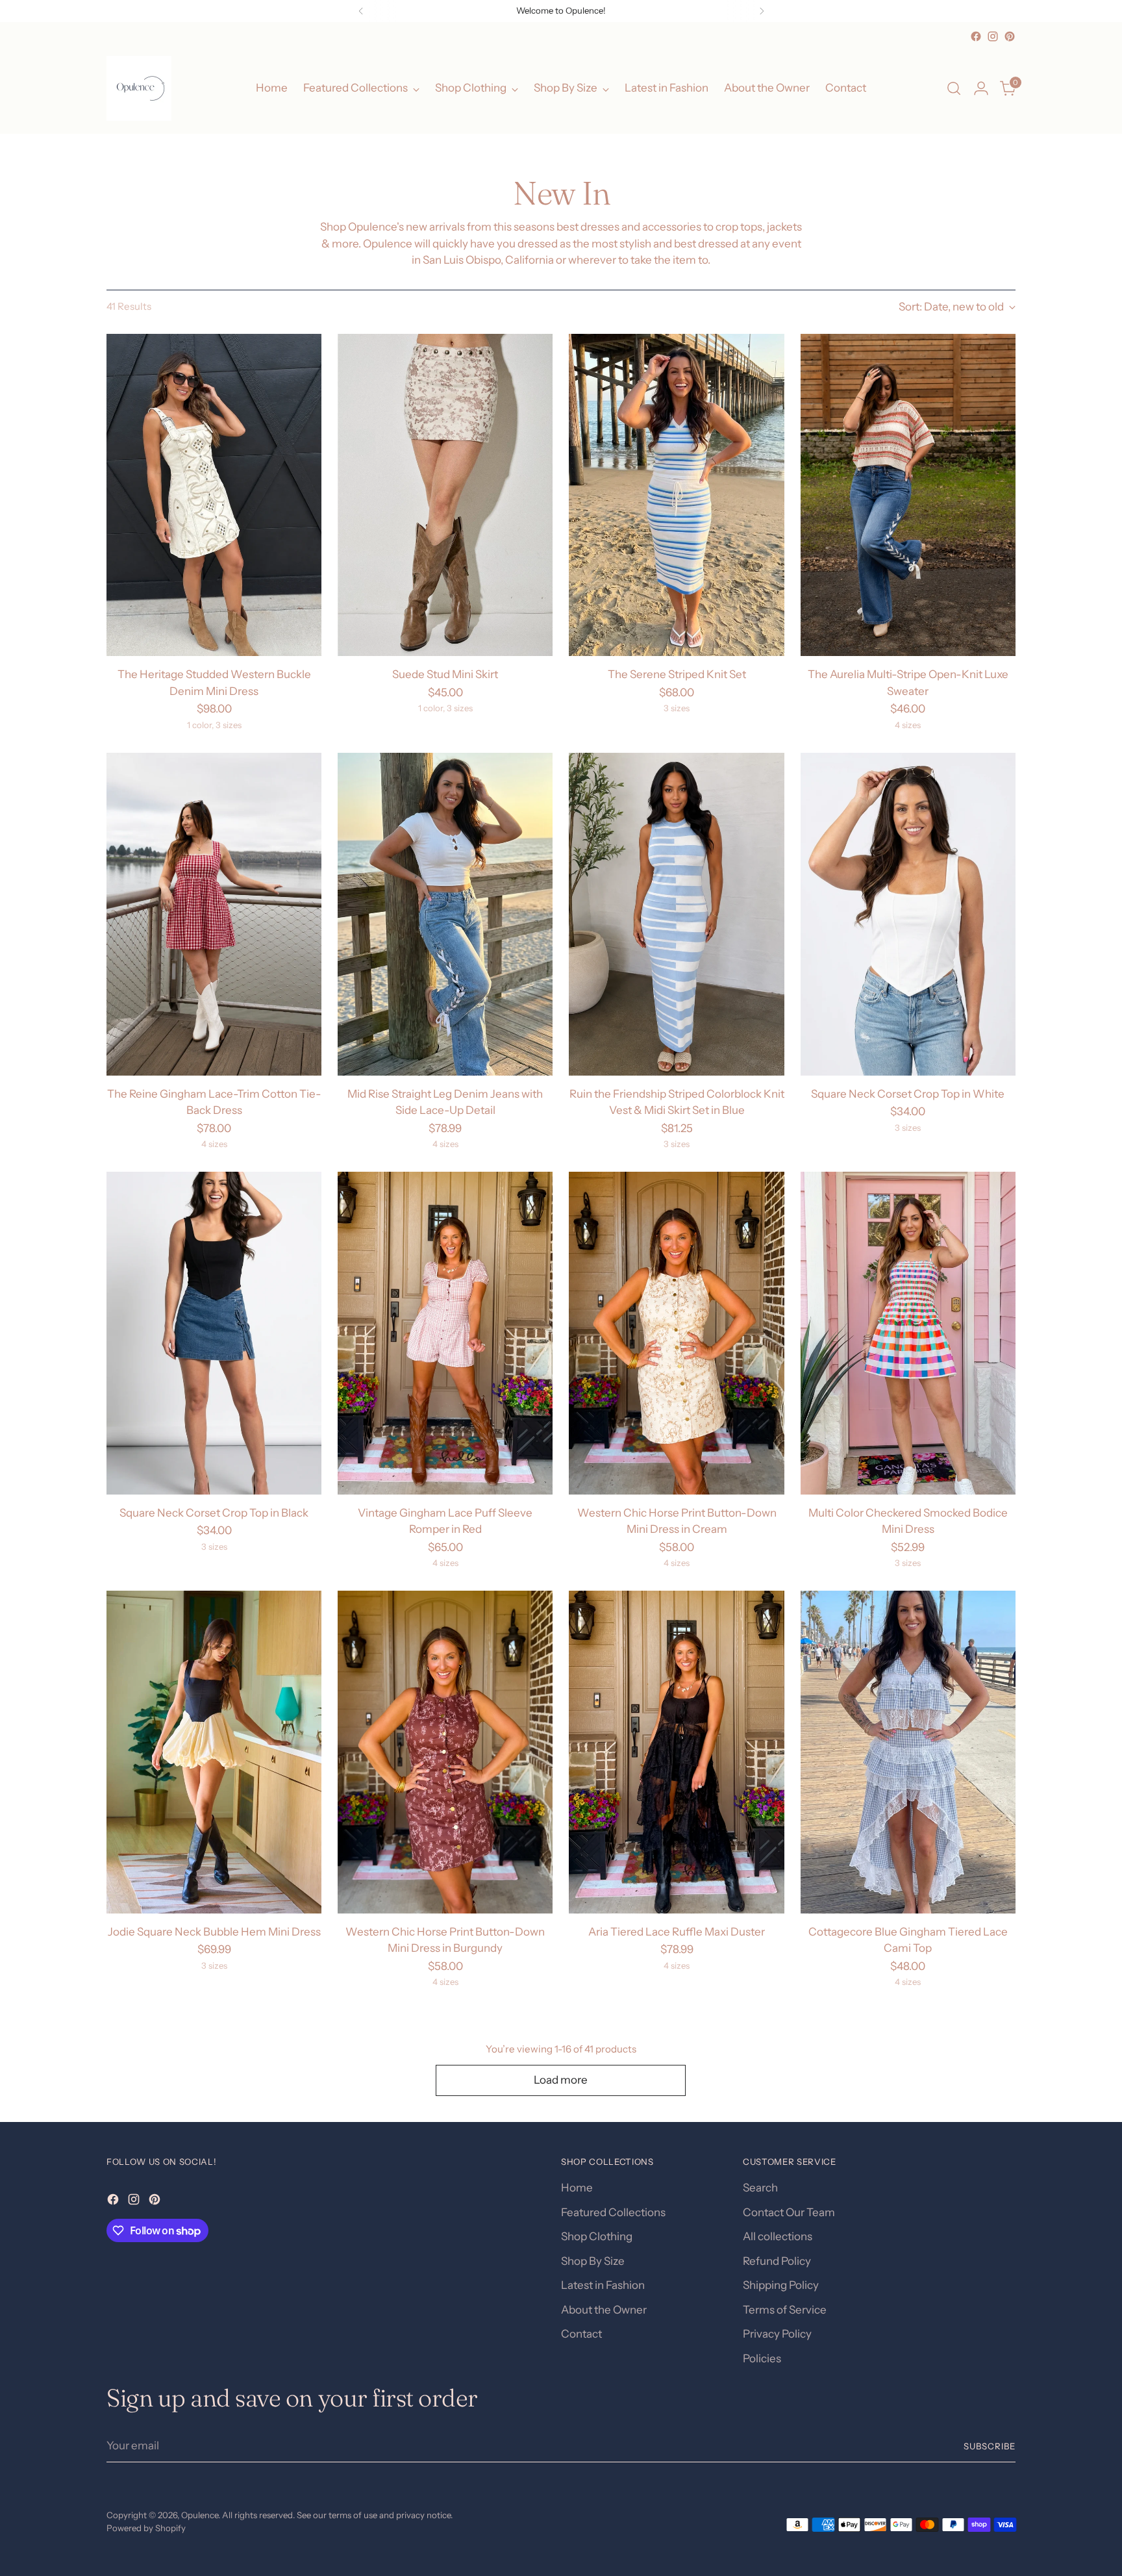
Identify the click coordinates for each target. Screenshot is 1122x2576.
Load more (561, 2080)
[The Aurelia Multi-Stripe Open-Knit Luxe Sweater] (908, 495)
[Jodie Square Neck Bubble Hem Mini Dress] (214, 1752)
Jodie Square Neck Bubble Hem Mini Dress (214, 1932)
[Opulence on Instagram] (993, 36)
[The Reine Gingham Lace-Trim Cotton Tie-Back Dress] (214, 914)
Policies (762, 2358)
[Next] (762, 11)
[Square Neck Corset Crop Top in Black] (214, 1333)
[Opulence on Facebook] (976, 36)
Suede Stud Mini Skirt (445, 674)
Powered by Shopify (146, 2528)
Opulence (200, 2515)
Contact (581, 2334)
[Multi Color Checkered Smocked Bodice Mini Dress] (908, 1333)
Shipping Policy (781, 2285)
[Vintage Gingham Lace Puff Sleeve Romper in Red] (445, 1333)
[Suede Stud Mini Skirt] (445, 495)
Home (577, 2188)
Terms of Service (785, 2310)
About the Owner (604, 2310)
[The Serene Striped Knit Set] (676, 495)
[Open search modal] (954, 88)
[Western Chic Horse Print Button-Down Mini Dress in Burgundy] (445, 1752)
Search (760, 2188)
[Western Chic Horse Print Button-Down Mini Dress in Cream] (676, 1333)
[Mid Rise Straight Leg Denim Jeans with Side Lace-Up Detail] (445, 914)
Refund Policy (777, 2261)
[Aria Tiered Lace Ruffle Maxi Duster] (676, 1752)
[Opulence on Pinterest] (1010, 36)
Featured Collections (613, 2212)
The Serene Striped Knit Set (677, 674)
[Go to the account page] (981, 88)
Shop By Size (593, 2261)
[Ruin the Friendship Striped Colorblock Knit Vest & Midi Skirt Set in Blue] (676, 914)
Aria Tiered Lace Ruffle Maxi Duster (677, 1932)
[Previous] (361, 11)
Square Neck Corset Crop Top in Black (214, 1513)
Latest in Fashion (603, 2285)
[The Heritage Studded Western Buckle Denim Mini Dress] (214, 495)
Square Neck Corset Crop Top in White (908, 1094)
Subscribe (990, 2446)
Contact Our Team (789, 2212)
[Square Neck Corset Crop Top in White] (908, 914)
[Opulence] (139, 88)
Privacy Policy (777, 2334)
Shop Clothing (597, 2236)
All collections (778, 2236)
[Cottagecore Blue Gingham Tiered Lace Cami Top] (908, 1752)
